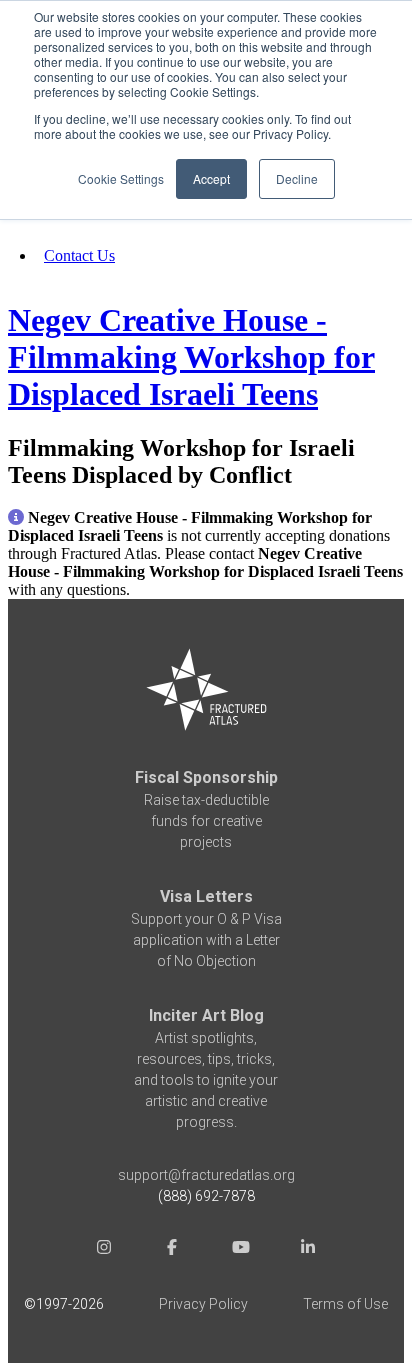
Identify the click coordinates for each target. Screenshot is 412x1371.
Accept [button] (211, 178)
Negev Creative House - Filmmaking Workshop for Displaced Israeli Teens (191, 357)
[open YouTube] (240, 1250)
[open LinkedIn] (308, 1250)
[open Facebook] (172, 1250)
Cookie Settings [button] (121, 178)
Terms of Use (345, 1304)
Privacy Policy (203, 1304)
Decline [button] (297, 178)
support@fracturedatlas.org (206, 1175)
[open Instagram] (104, 1250)
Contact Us (79, 255)
